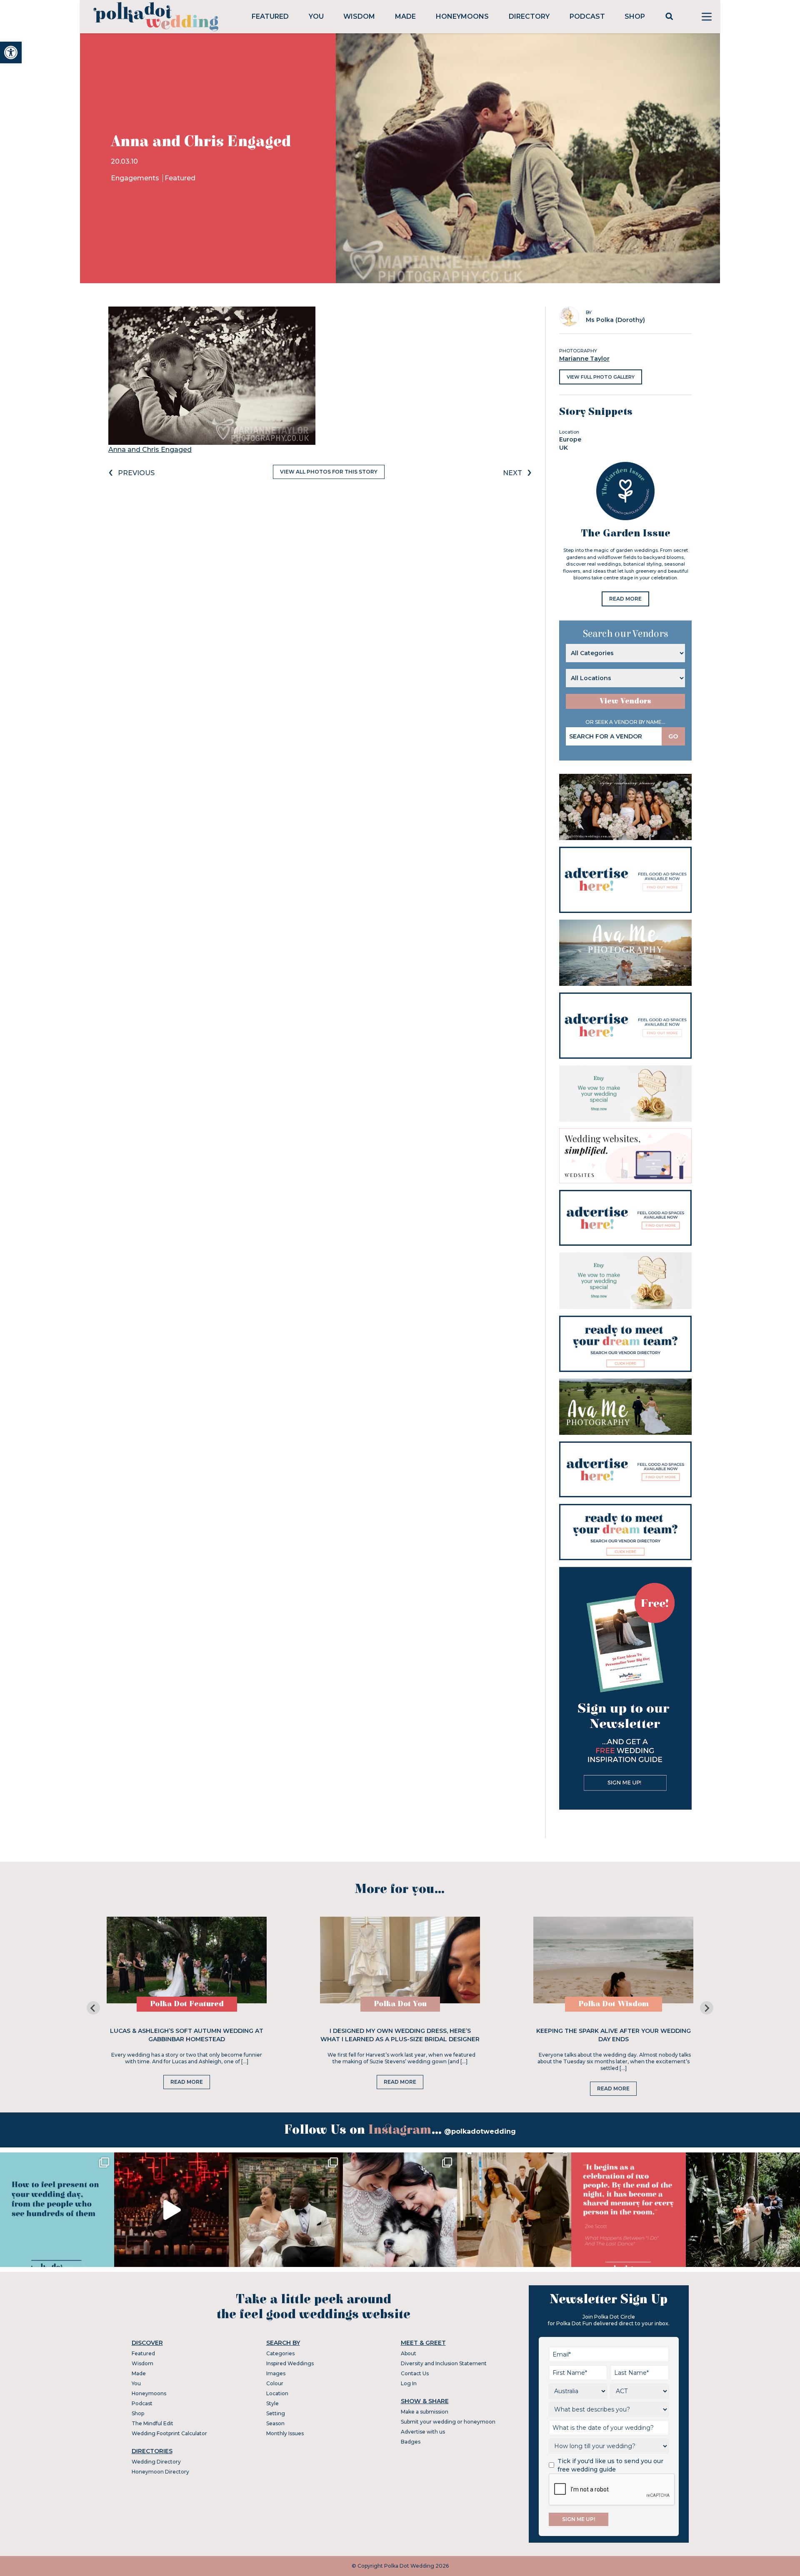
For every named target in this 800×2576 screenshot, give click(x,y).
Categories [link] (280, 2353)
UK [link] (564, 448)
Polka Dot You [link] (400, 2004)
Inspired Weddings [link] (290, 2363)
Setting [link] (276, 2413)
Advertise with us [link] (423, 2432)
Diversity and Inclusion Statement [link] (444, 2363)
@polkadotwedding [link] (480, 2131)
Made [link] (405, 16)
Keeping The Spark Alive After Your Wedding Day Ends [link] (614, 2035)
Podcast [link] (587, 16)
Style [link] (272, 2403)
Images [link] (276, 2373)
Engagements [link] (136, 178)
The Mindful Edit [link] (152, 2423)
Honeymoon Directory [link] (160, 2472)
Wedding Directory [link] (156, 2462)
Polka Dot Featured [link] (187, 2004)
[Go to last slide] (93, 2008)
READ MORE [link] (625, 599)
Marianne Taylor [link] (584, 359)
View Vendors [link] (625, 701)
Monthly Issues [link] (285, 2433)
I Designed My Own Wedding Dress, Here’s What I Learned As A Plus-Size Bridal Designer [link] (400, 2035)
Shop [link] (635, 16)
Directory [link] (529, 16)
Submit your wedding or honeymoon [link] (448, 2422)
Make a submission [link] (425, 2412)
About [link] (409, 2353)
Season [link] (275, 2423)
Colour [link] (275, 2383)
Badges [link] (411, 2442)
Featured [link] (270, 16)
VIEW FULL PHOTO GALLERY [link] (601, 377)
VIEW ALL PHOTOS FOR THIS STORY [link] (329, 472)
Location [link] (277, 2393)
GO (673, 736)
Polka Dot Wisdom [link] (614, 2004)
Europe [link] (570, 439)
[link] (11, 52)
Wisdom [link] (359, 16)
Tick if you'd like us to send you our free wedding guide (610, 2465)
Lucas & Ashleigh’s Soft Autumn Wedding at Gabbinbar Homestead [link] (187, 2035)
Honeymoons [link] (462, 16)
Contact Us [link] (415, 2373)
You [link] (316, 16)
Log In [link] (409, 2383)
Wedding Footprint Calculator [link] (169, 2433)
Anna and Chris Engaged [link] (150, 450)
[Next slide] (707, 2008)
